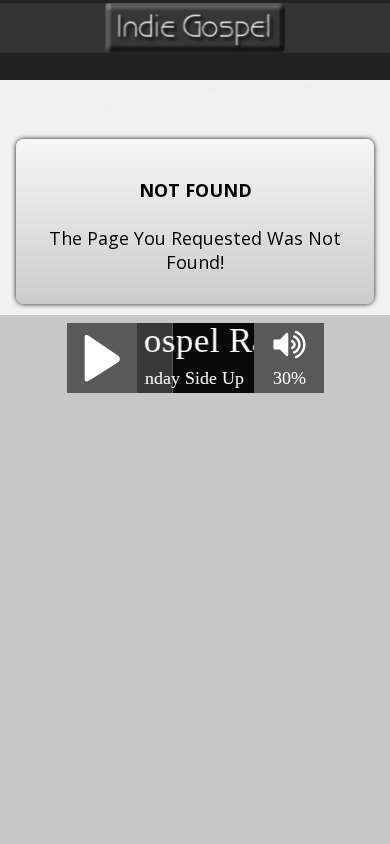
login (109, 107)
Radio (67, 87)
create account (44, 107)
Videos (305, 87)
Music (259, 87)
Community (126, 87)
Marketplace (200, 87)
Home (22, 87)
